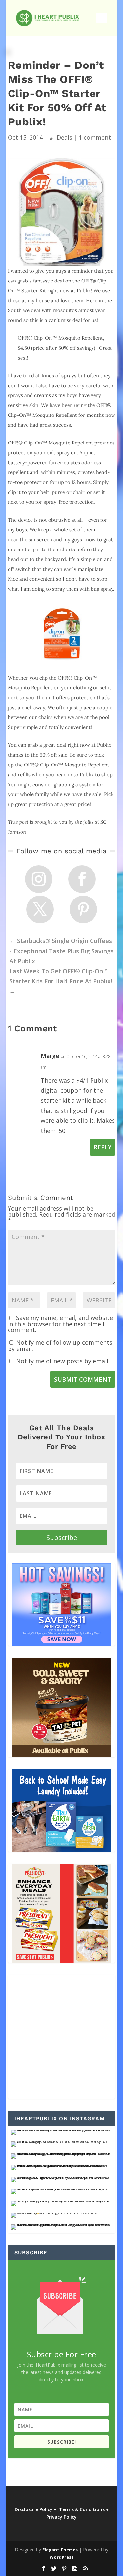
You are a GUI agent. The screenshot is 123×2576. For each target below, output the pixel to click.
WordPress (61, 2557)
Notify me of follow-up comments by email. (60, 1345)
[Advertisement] (61, 2037)
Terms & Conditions (82, 2509)
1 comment (95, 137)
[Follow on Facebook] (82, 879)
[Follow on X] (40, 909)
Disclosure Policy (34, 2509)
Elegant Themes (60, 2550)
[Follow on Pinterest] (83, 909)
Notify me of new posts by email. (63, 1361)
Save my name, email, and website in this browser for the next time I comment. (60, 1324)
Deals (64, 137)
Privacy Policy (61, 2517)
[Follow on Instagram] (39, 879)
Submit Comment (83, 1379)
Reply (102, 1147)
